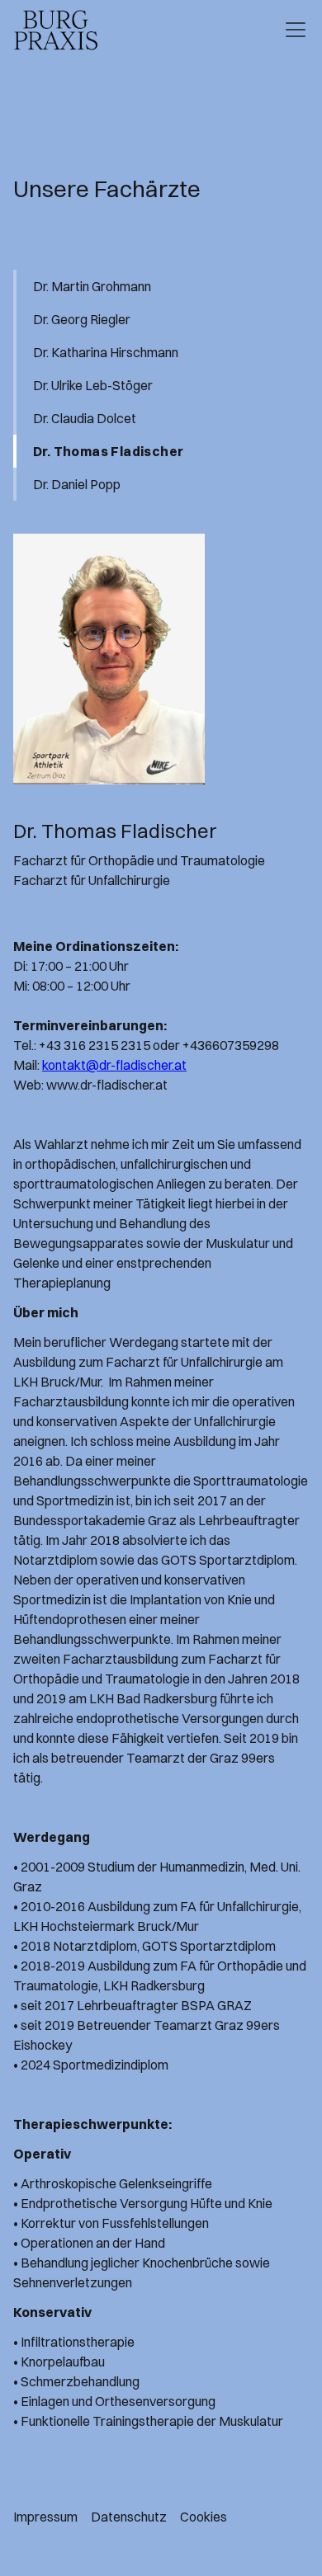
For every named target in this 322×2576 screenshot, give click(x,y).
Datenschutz (129, 2517)
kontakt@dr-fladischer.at (114, 1065)
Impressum (45, 2517)
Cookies (204, 2517)
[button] (292, 30)
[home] (56, 30)
